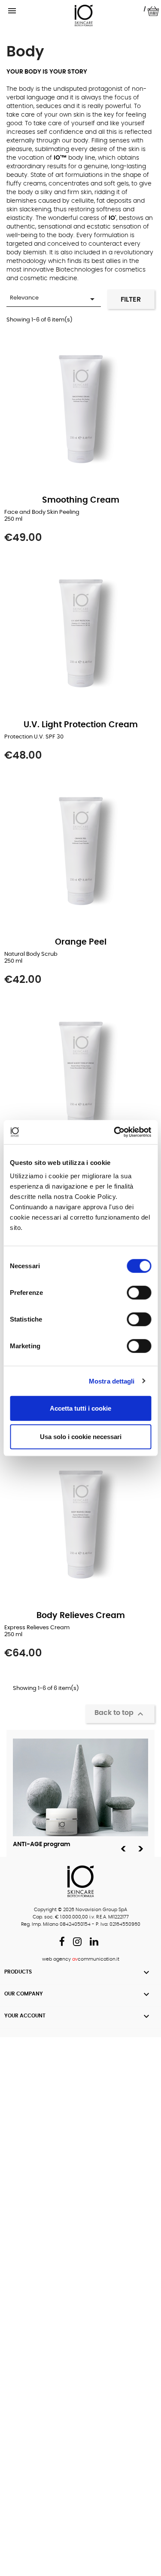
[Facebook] (62, 1943)
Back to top (120, 1714)
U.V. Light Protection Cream (81, 725)
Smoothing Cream (81, 500)
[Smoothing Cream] (80, 411)
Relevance (54, 299)
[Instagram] (77, 1943)
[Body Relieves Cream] (80, 1526)
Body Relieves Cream (81, 1616)
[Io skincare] (84, 16)
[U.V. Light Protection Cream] (80, 635)
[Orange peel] (80, 852)
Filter (131, 300)
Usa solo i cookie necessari (81, 1436)
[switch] (139, 1293)
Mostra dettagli (112, 1381)
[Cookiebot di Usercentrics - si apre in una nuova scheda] (115, 1132)
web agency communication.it (81, 1959)
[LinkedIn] (94, 1943)
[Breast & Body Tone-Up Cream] (80, 1077)
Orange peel (81, 942)
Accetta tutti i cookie (80, 1408)
